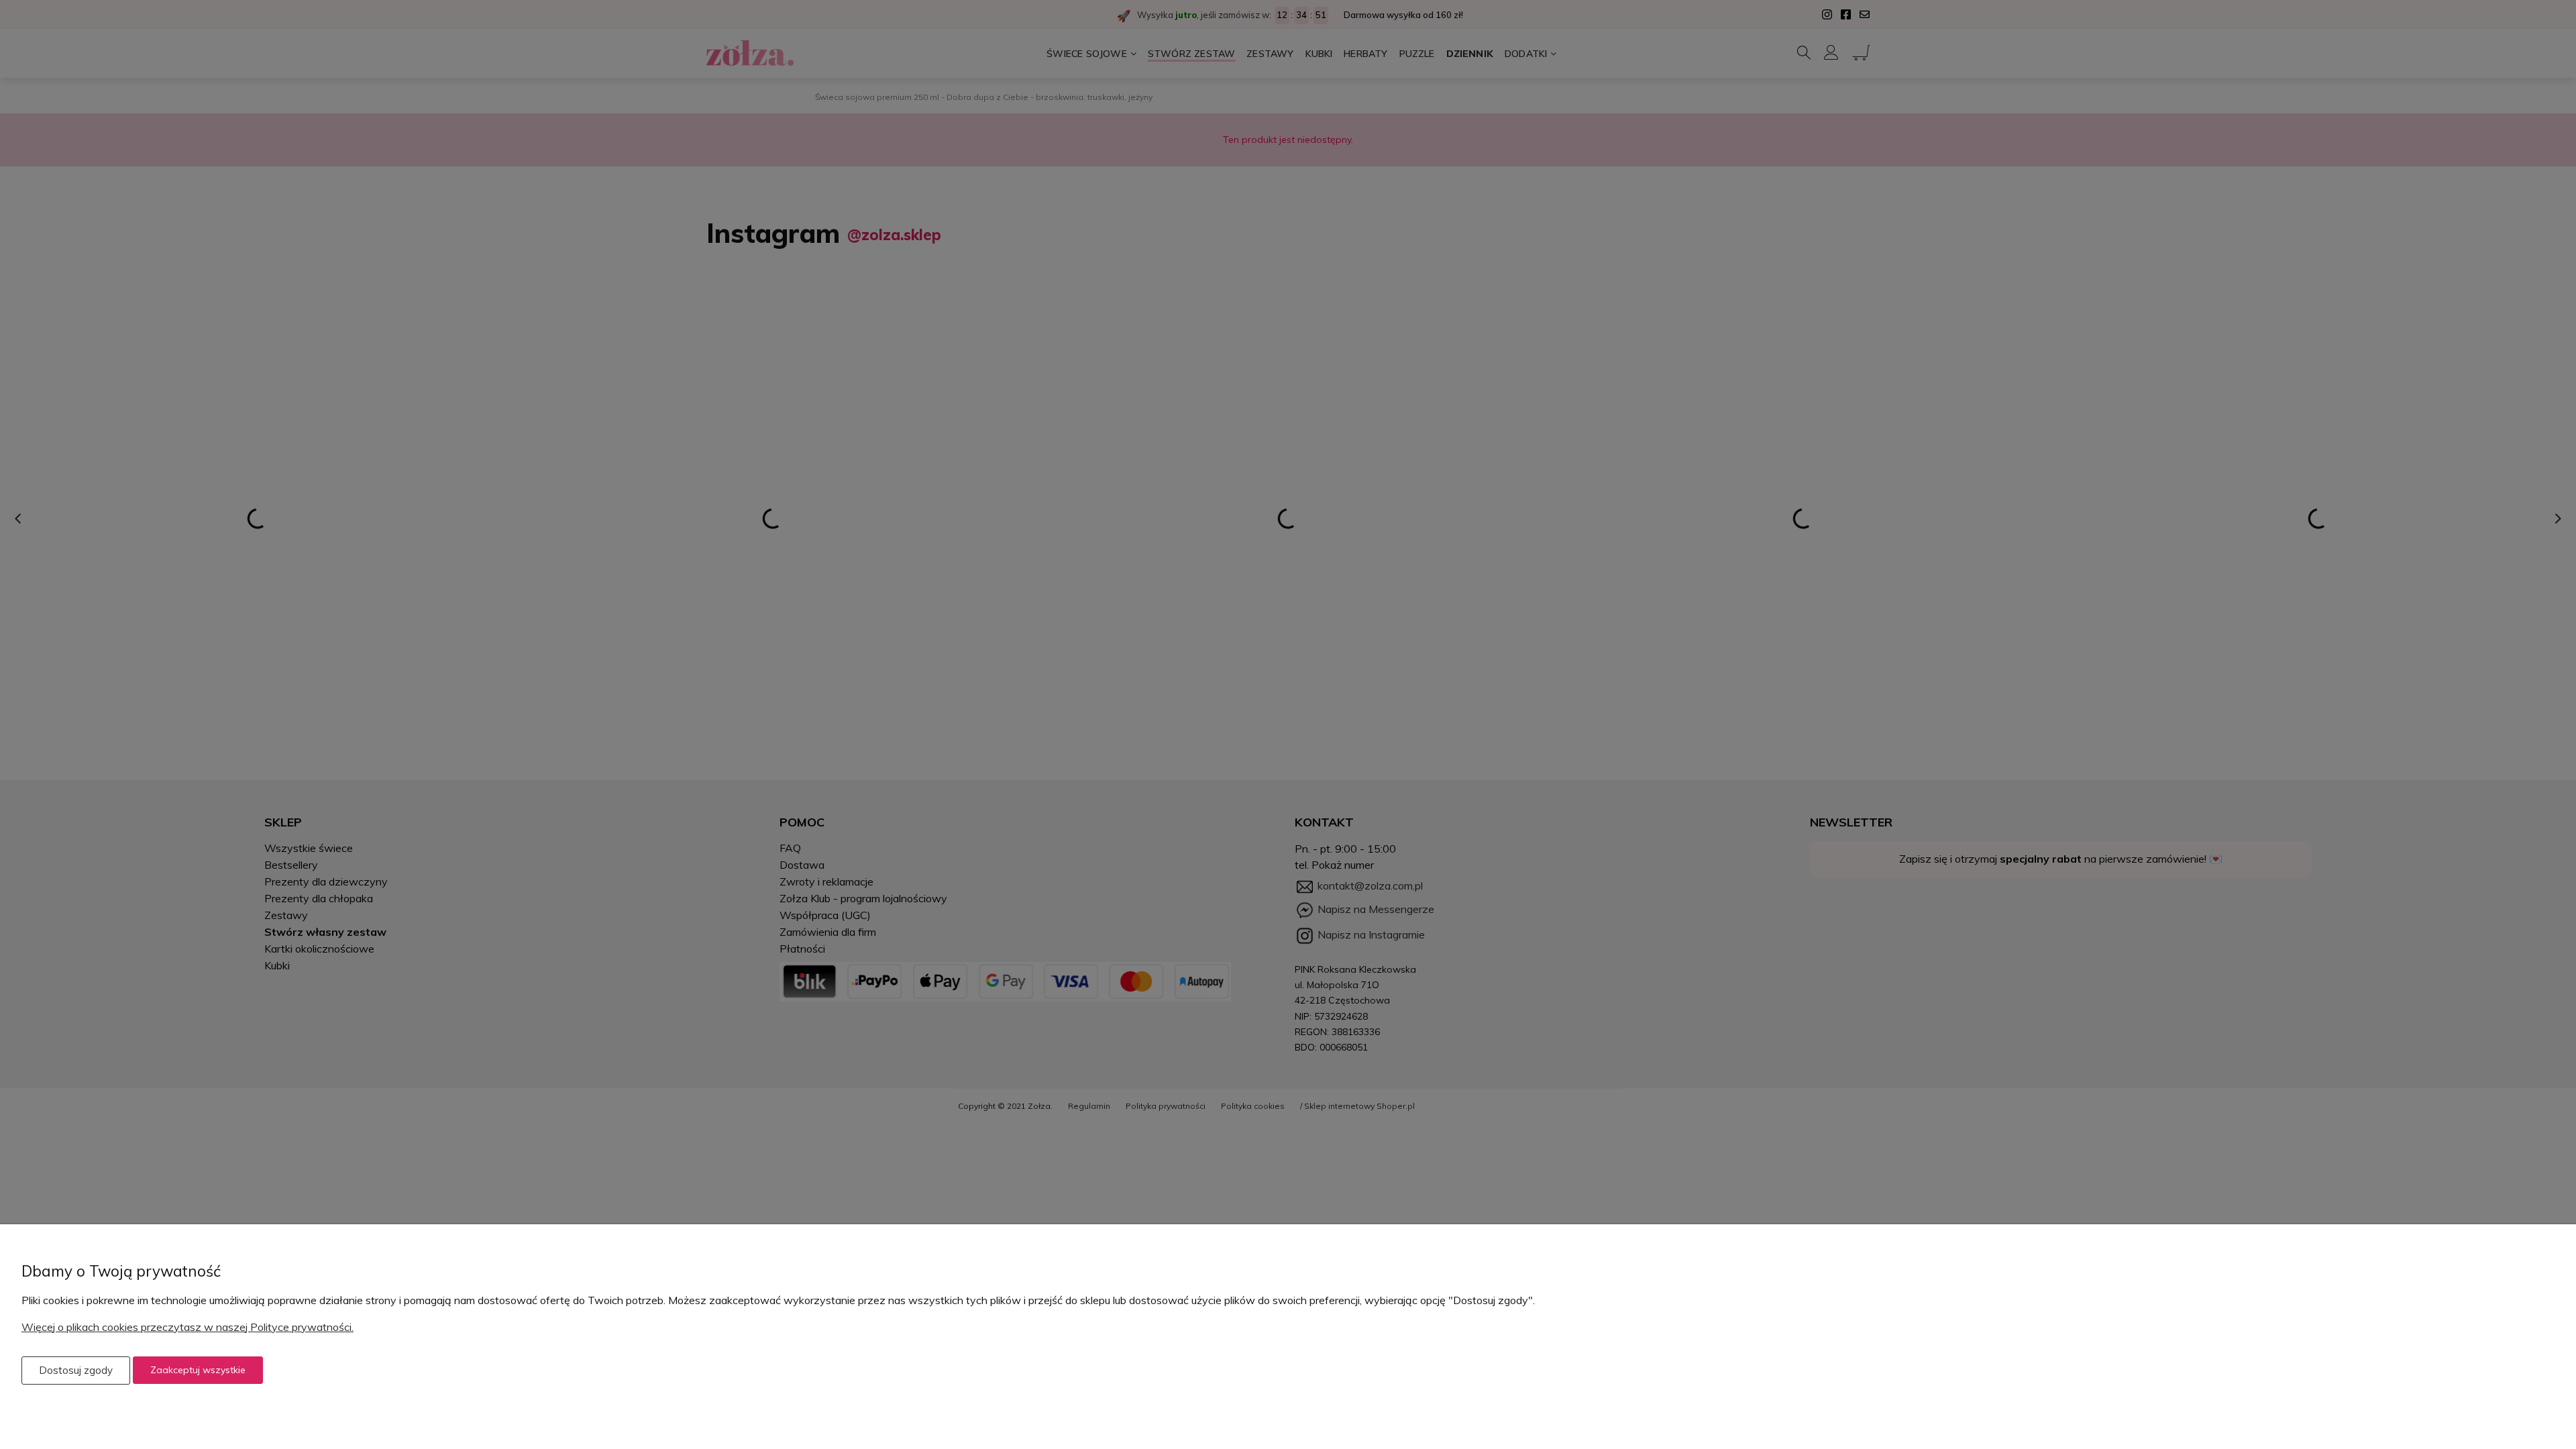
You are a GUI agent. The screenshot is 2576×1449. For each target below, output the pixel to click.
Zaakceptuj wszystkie (198, 1370)
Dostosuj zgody (76, 1370)
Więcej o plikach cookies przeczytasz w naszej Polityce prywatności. (187, 1327)
